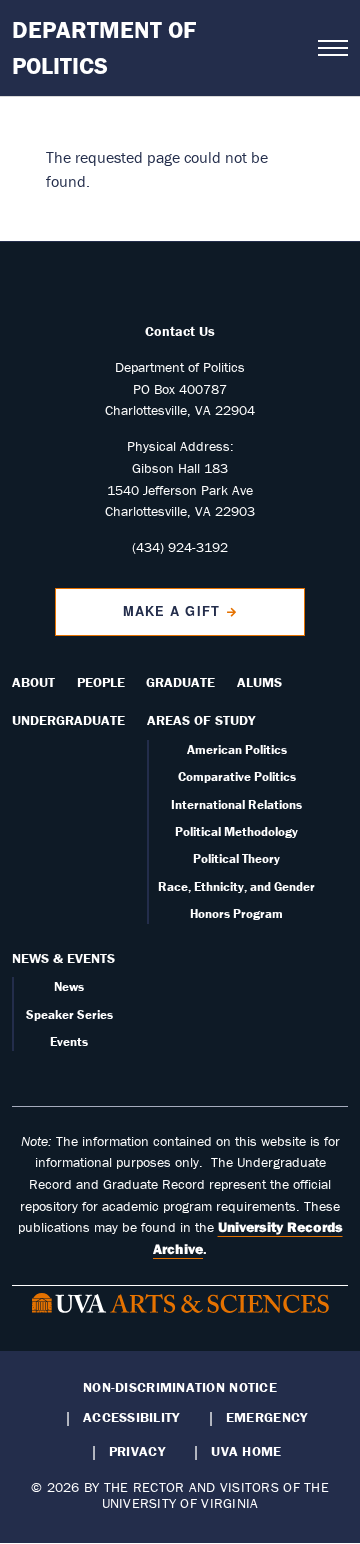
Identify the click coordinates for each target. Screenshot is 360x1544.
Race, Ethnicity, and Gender (236, 886)
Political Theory (236, 858)
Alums (259, 682)
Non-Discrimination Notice (180, 1387)
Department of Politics (104, 47)
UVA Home (246, 1451)
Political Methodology (236, 831)
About (33, 682)
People (101, 682)
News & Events (63, 958)
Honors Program (236, 913)
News (69, 986)
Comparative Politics (237, 776)
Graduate (180, 682)
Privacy (137, 1451)
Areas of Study (201, 720)
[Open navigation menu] (333, 48)
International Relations (236, 804)
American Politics (237, 749)
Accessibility (131, 1417)
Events (69, 1041)
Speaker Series (69, 1014)
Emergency (266, 1417)
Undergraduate (68, 720)
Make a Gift (171, 611)
